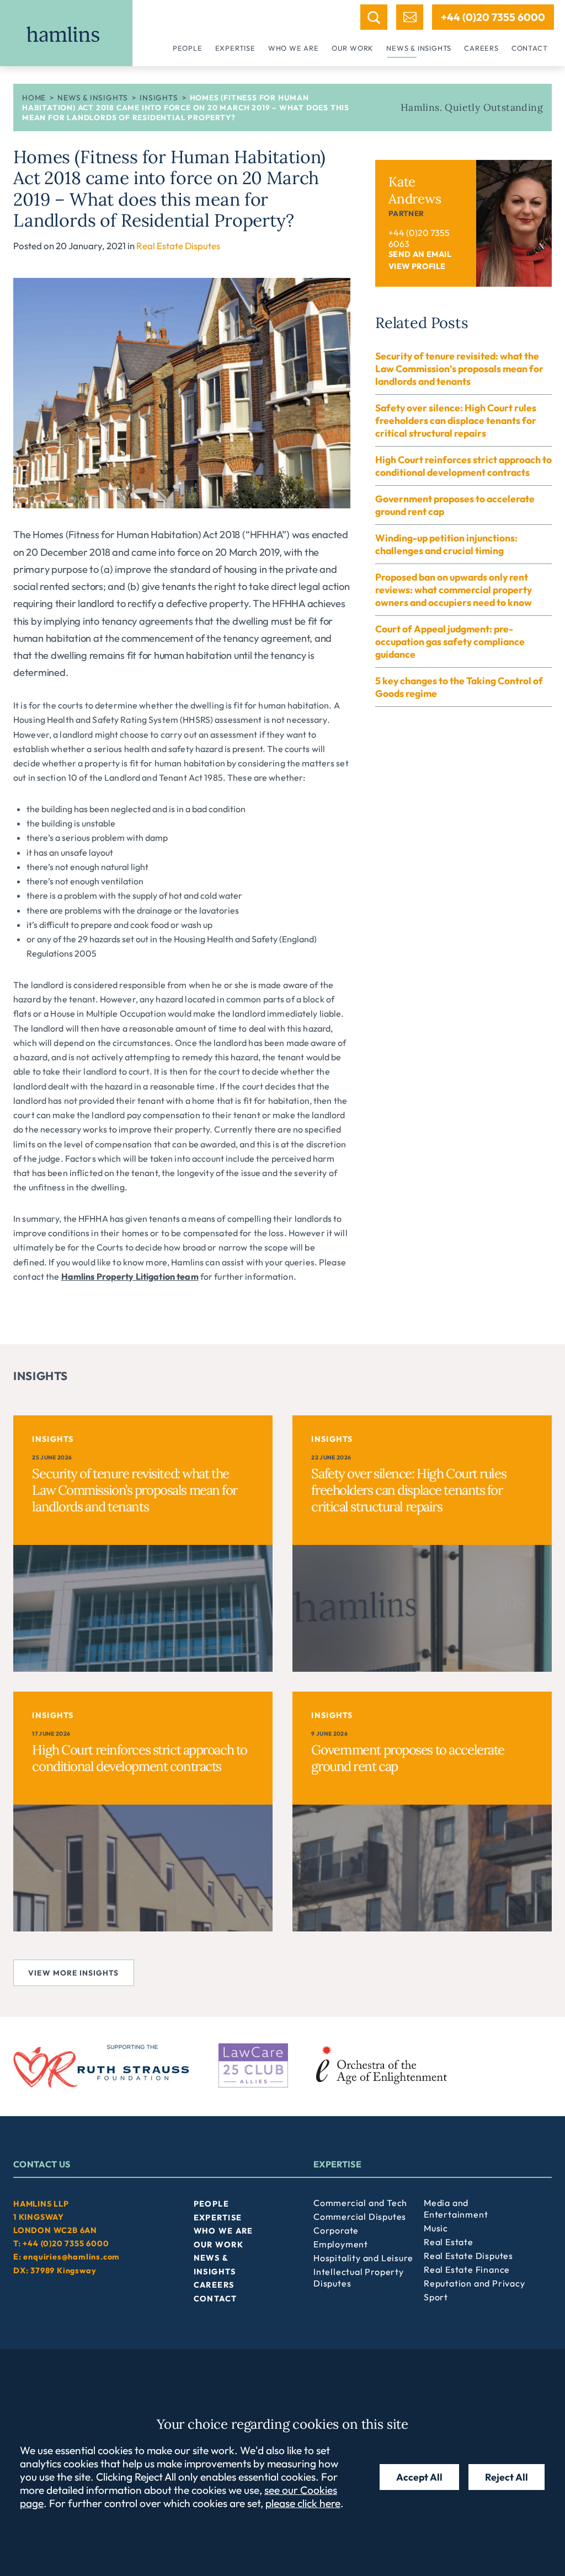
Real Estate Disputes (178, 246)
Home (34, 98)
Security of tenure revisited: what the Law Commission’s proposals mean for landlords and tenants (459, 369)
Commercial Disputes (360, 2217)
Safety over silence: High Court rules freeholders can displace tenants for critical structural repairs (456, 420)
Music (436, 2228)
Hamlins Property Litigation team (130, 1276)
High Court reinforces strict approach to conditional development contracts (463, 466)
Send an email (420, 254)
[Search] (374, 17)
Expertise (235, 48)
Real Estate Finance (467, 2269)
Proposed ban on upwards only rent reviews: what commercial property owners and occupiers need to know (454, 590)
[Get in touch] (410, 17)
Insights (159, 98)
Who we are (294, 48)
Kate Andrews (415, 190)
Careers (481, 48)
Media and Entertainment (456, 2209)
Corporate (336, 2230)
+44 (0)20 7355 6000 (493, 17)
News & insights (419, 48)
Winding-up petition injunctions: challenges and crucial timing (446, 544)
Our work (353, 48)
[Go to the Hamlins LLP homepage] (66, 33)
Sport (436, 2297)
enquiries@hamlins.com (71, 2257)
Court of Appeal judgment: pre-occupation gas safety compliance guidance (450, 642)
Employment (341, 2244)
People (188, 48)
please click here (303, 2503)
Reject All (507, 2477)
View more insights (73, 1973)
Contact (530, 48)
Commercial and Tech (360, 2203)
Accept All (419, 2477)
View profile (417, 266)
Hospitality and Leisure (363, 2258)
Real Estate (449, 2242)
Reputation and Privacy (475, 2283)
